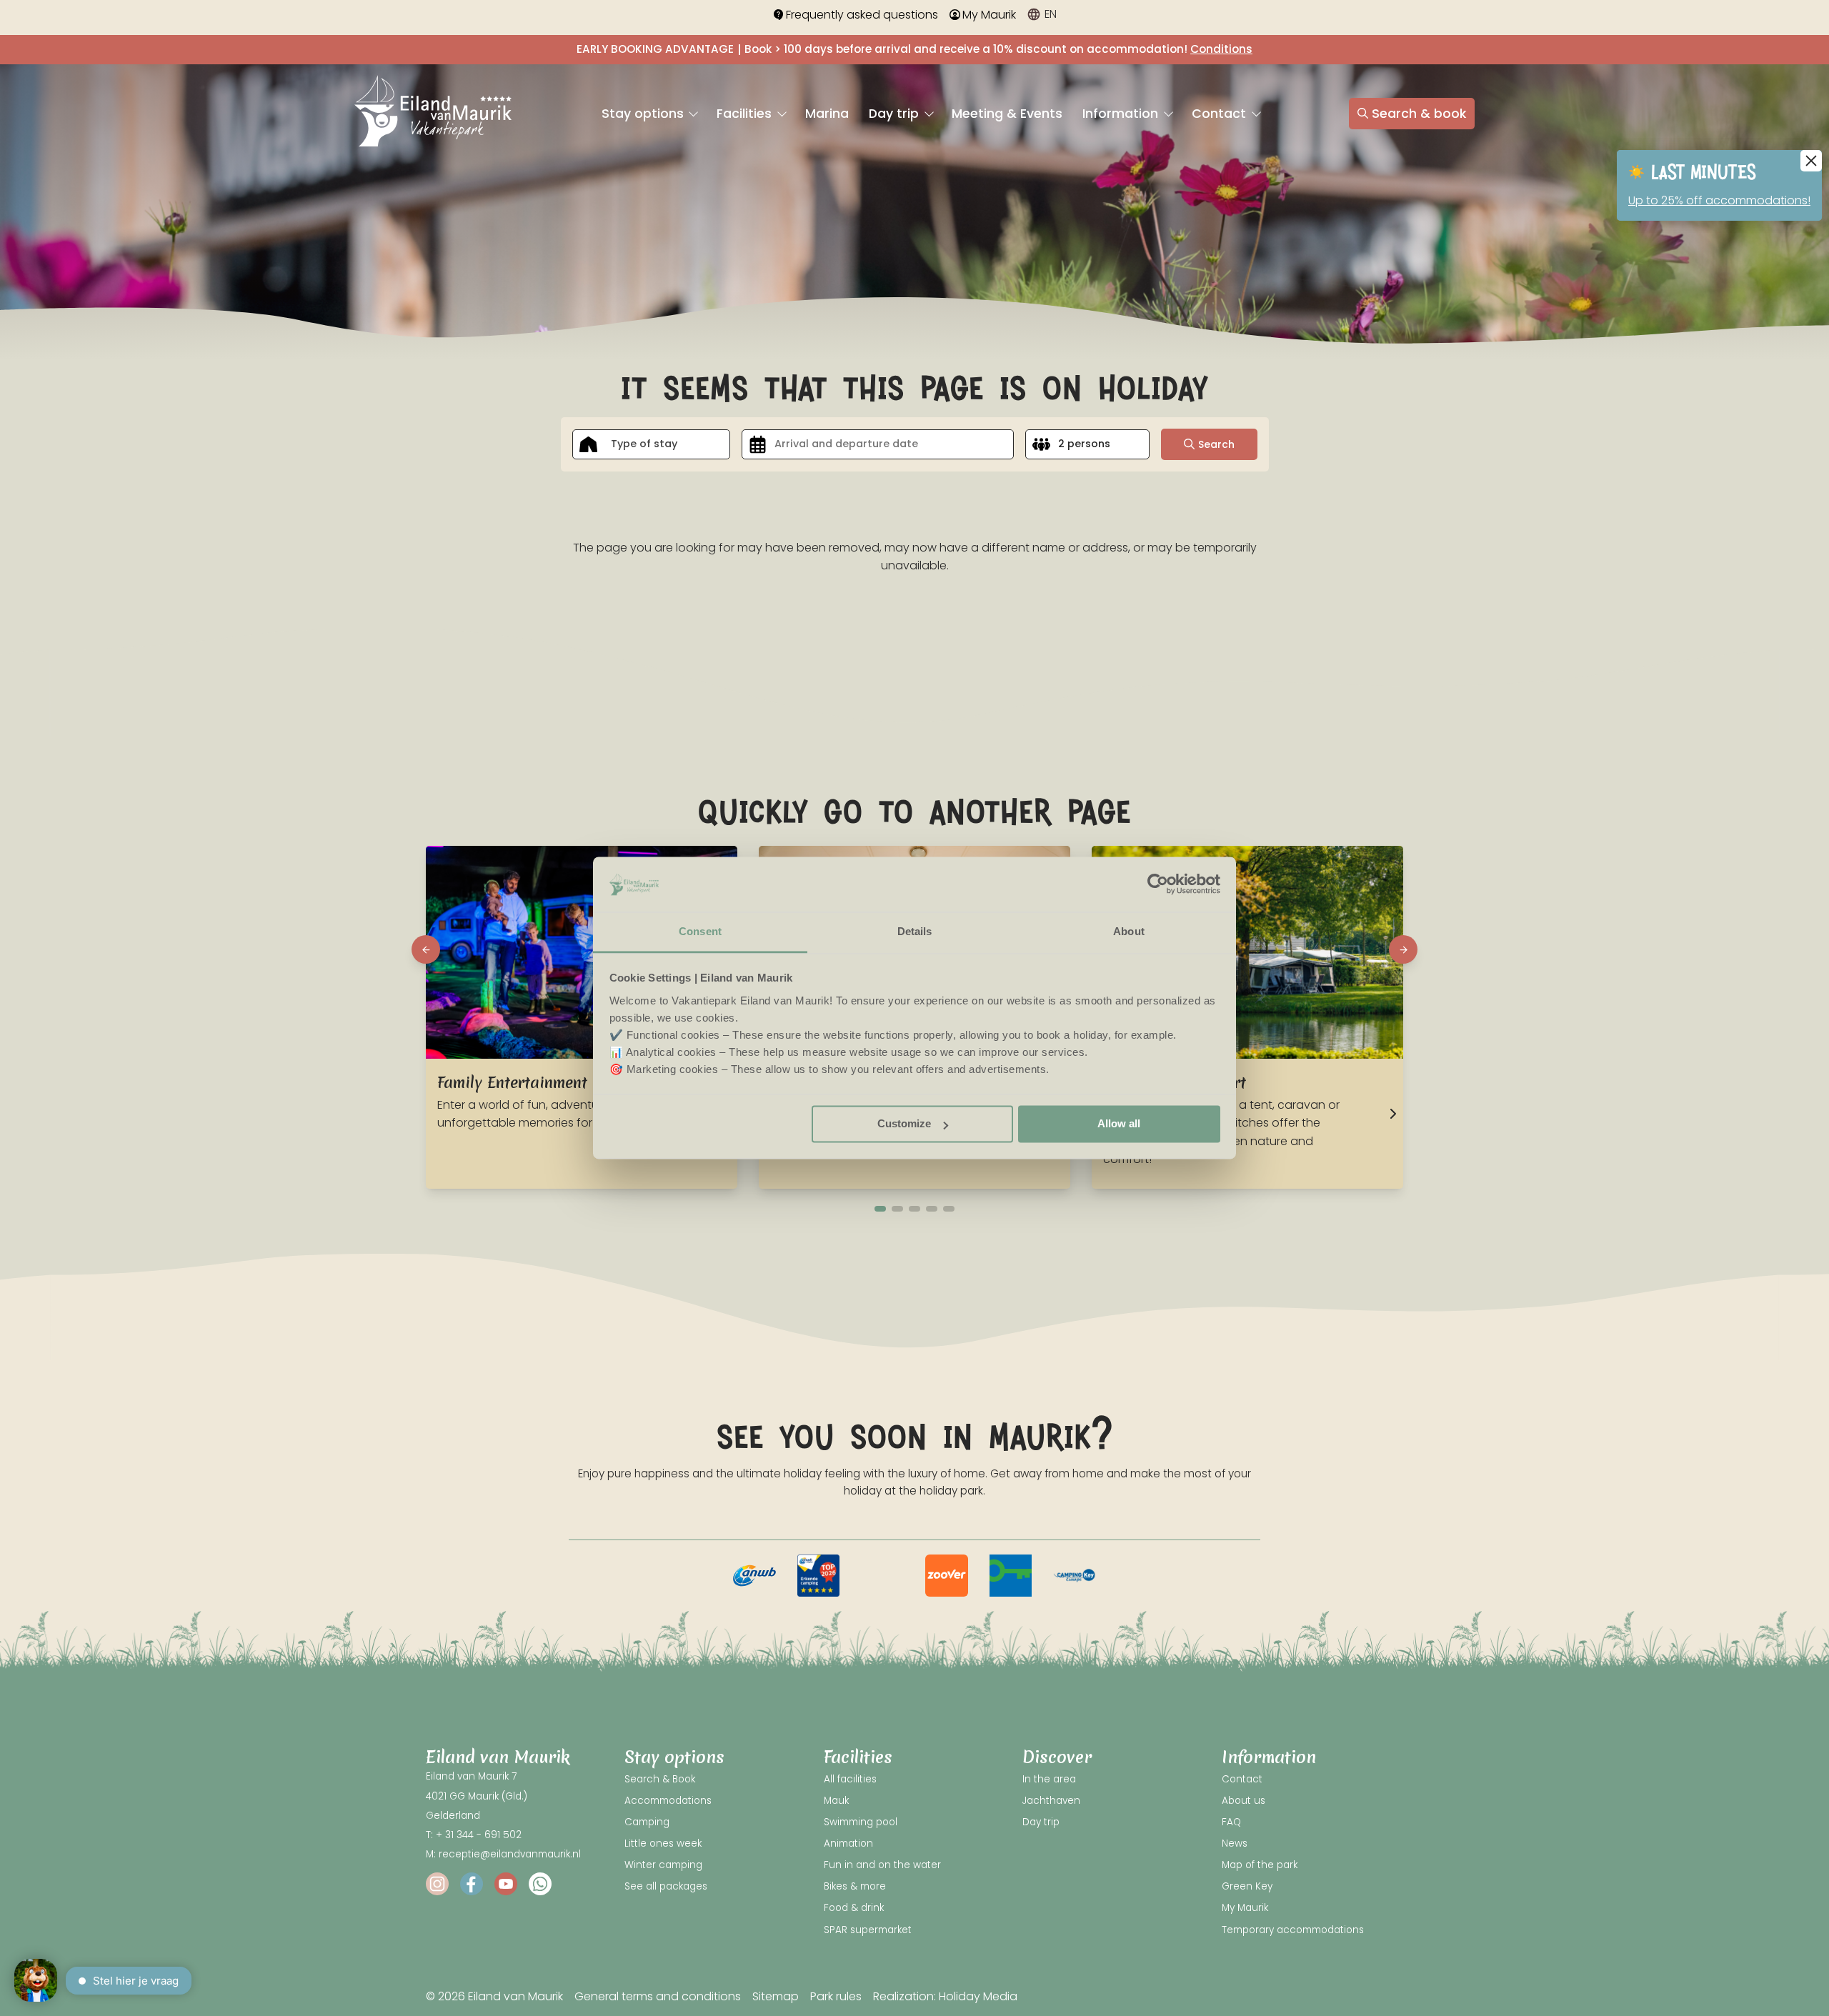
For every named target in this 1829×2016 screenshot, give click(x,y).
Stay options (644, 114)
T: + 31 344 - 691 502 (474, 1835)
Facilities (746, 114)
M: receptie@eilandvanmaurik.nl (503, 1854)
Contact (1221, 114)
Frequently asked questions (862, 15)
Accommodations (668, 1801)
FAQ (1231, 1822)
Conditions (1221, 49)
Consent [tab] (700, 931)
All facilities (850, 1779)
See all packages (666, 1886)
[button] (426, 949)
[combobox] (652, 444)
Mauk (836, 1801)
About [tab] (1129, 931)
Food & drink (854, 1908)
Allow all (1119, 1124)
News (1235, 1843)
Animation (848, 1843)
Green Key (1247, 1886)
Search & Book (660, 1779)
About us (1244, 1801)
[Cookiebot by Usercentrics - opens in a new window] (1158, 884)
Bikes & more (855, 1886)
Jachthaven (1051, 1801)
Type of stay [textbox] (644, 444)
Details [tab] (915, 931)
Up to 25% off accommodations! (1719, 200)
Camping (647, 1822)
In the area (1049, 1779)
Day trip (896, 114)
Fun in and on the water (882, 1865)
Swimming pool (861, 1822)
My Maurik (989, 15)
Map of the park (1260, 1865)
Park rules (836, 1996)
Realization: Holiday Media (945, 1996)
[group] (754, 1576)
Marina (827, 114)
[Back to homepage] (433, 113)
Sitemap (776, 1996)
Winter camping (663, 1865)
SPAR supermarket (868, 1930)
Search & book (1419, 114)
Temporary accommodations (1293, 1930)
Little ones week (663, 1843)
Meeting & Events (1007, 114)
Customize (904, 1124)
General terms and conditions (658, 1996)
